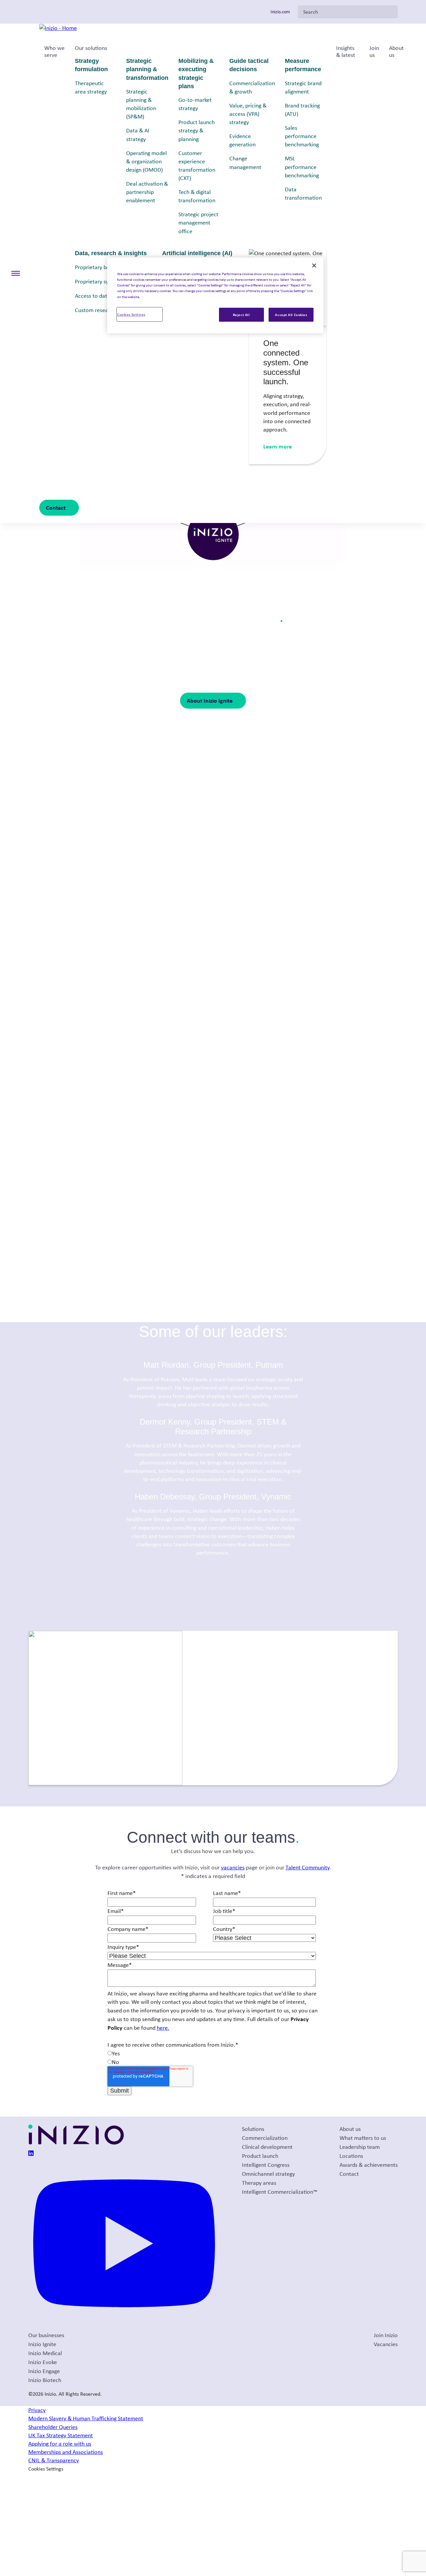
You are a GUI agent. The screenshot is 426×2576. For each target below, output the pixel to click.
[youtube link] (124, 2326)
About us (396, 52)
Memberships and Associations (66, 2452)
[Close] (314, 265)
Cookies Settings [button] (46, 2469)
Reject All (241, 315)
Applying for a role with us (60, 2444)
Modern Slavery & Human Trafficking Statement (86, 2418)
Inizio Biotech (45, 2380)
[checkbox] (212, 2058)
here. (163, 2028)
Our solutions (91, 48)
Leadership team (360, 2147)
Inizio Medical (45, 2353)
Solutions (253, 2129)
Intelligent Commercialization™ (280, 2192)
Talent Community (308, 1867)
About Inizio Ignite (210, 700)
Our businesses (46, 2335)
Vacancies (386, 2344)
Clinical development (267, 2147)
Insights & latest (346, 52)
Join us (374, 52)
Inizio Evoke (43, 2362)
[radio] (212, 2054)
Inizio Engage (44, 2371)
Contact (56, 508)
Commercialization (265, 2138)
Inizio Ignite (42, 2344)
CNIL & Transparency (54, 2460)
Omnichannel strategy (268, 2174)
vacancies (233, 1867)
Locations (351, 2156)
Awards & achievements (369, 2165)
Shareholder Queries (53, 2427)
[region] (215, 295)
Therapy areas (259, 2183)
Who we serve (54, 52)
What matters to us (363, 2138)
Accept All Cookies (291, 315)
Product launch (260, 2156)
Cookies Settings (131, 314)
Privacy (37, 2410)
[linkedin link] (31, 2154)
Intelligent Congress (266, 2165)
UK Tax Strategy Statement (61, 2435)
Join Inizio (386, 2335)
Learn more (278, 446)
